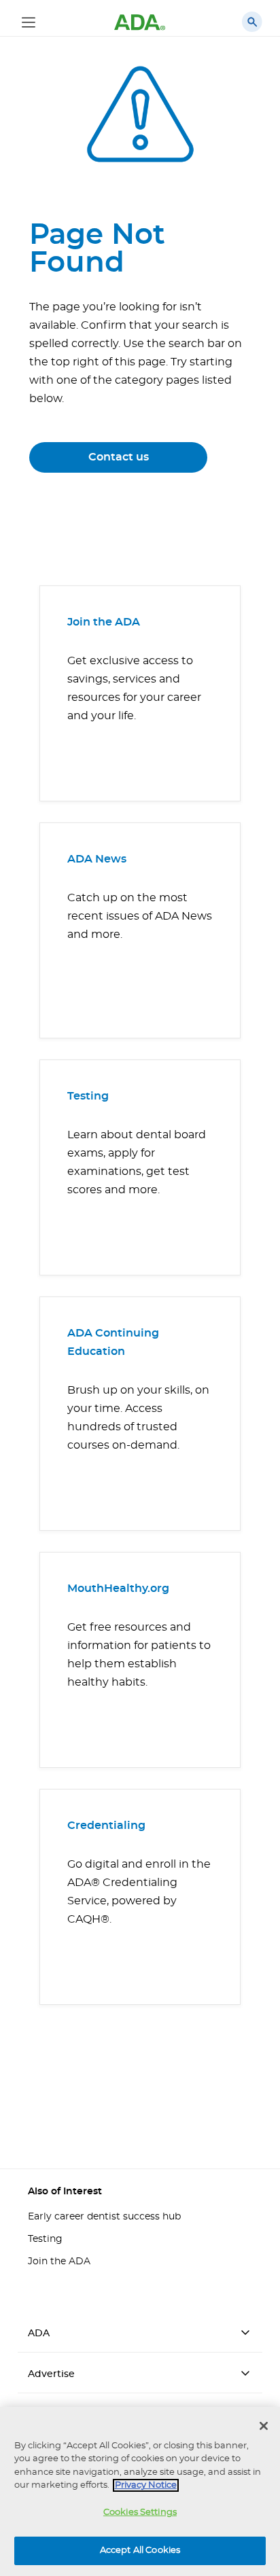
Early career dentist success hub (104, 2217)
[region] (140, 2491)
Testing (88, 1096)
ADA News (97, 859)
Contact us (119, 457)
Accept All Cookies (140, 2551)
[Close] (264, 2426)
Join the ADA (104, 622)
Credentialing (106, 1826)
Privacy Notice (146, 2485)
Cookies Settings (140, 2512)
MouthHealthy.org (118, 1589)
